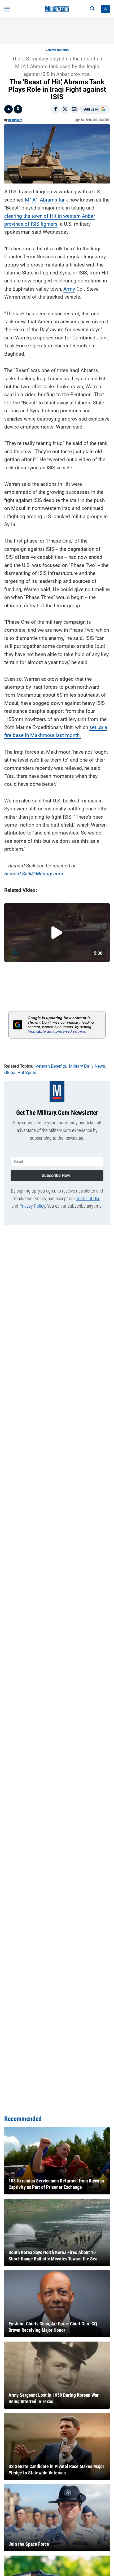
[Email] (74, 109)
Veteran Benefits (57, 50)
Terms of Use (88, 1199)
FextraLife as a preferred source (56, 1031)
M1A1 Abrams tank (47, 200)
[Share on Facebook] (55, 109)
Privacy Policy (32, 1206)
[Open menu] (7, 9)
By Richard (15, 120)
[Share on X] (65, 109)
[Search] (92, 9)
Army (69, 289)
